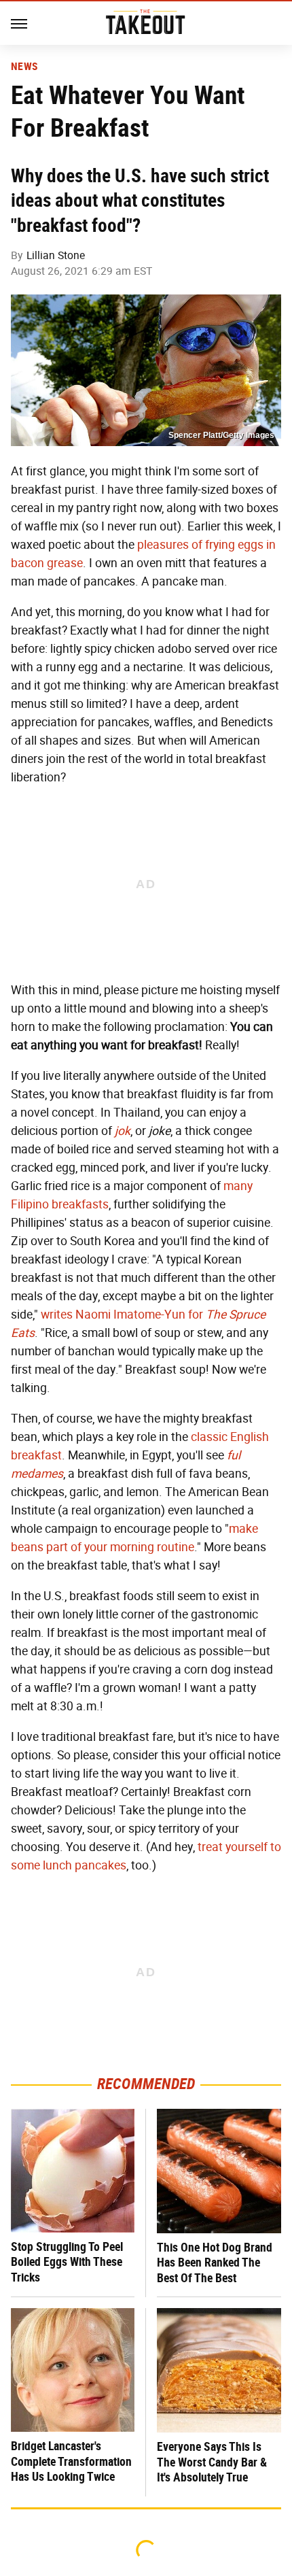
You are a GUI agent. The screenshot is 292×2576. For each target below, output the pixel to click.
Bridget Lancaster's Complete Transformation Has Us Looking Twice (71, 2461)
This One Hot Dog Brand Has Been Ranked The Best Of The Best (215, 2263)
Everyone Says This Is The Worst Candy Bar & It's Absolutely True (212, 2462)
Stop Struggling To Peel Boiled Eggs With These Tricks (67, 2262)
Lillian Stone (56, 255)
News (24, 67)
